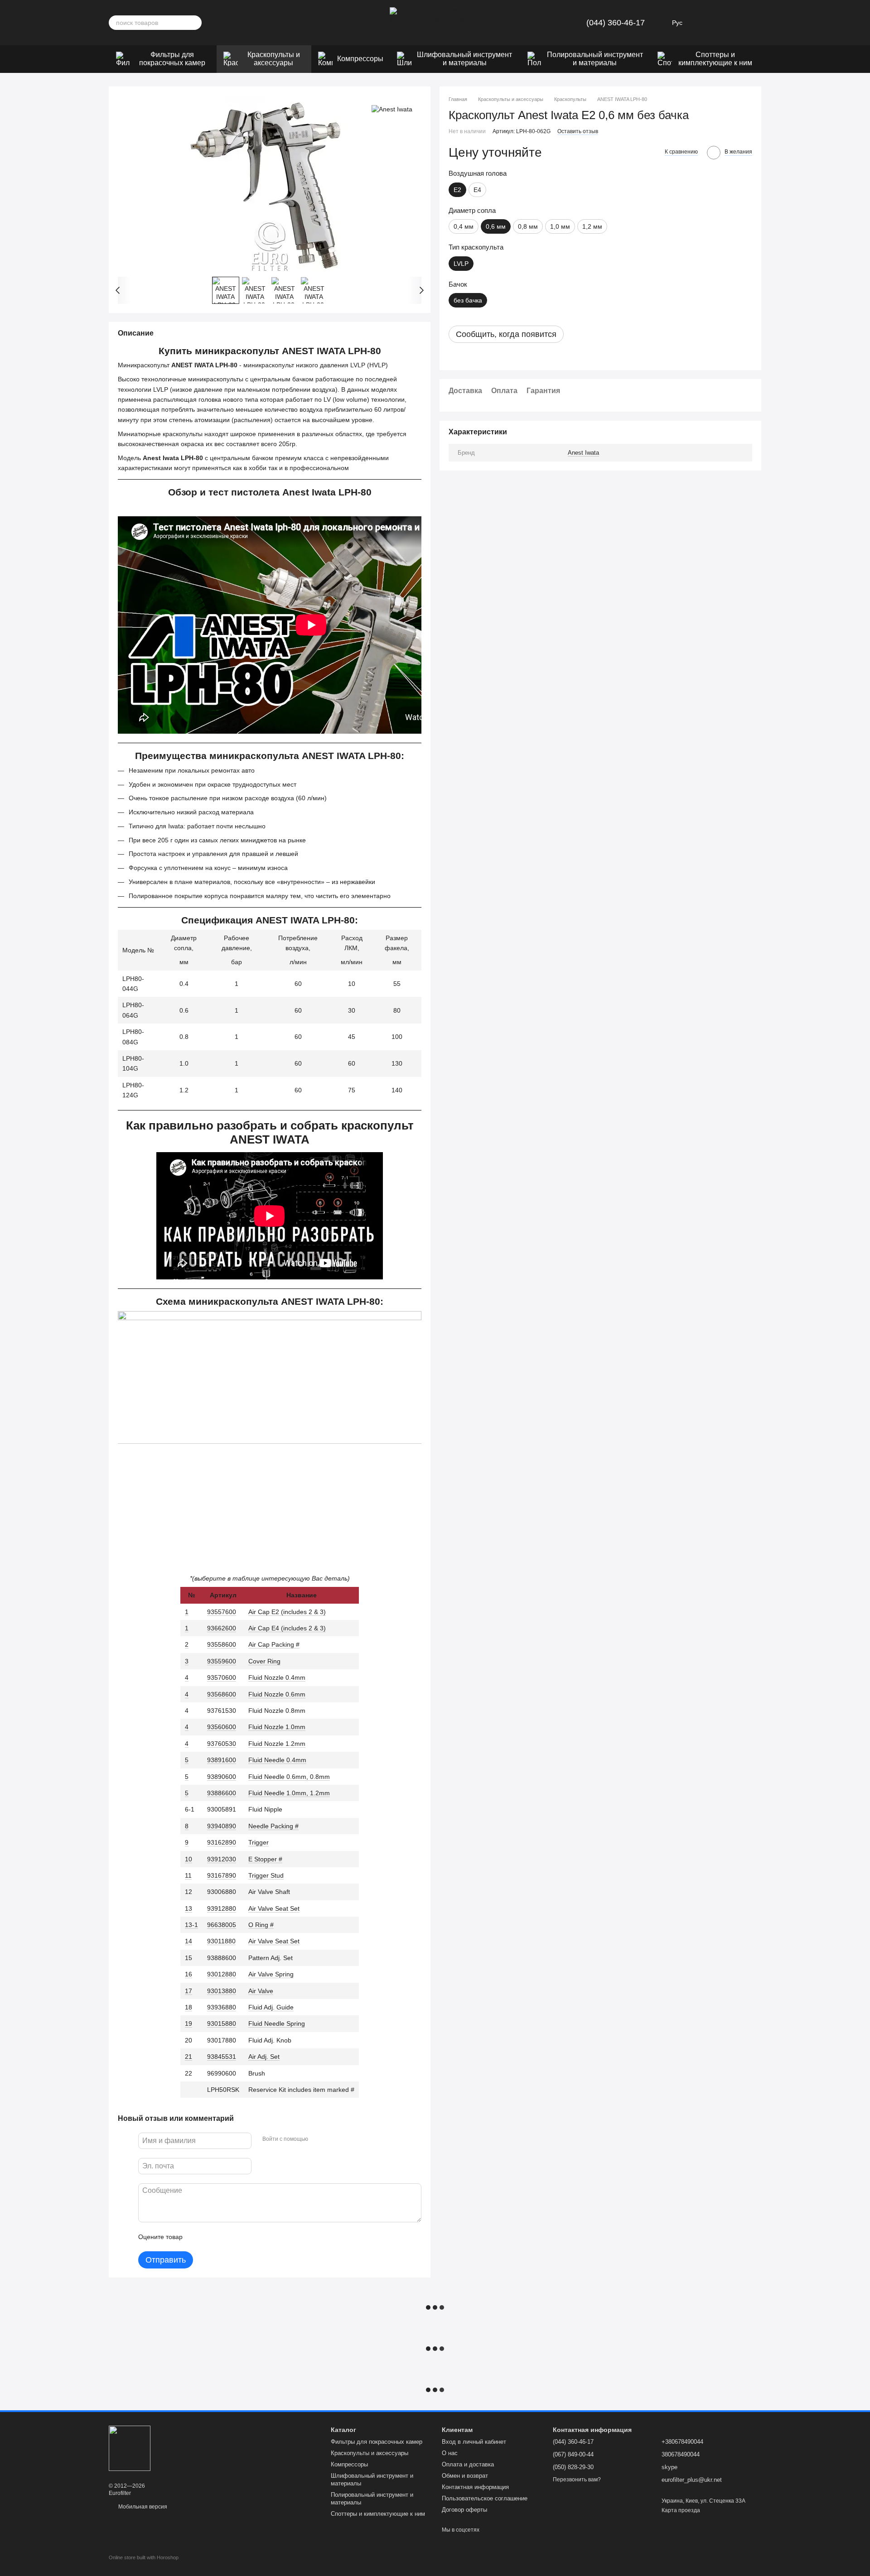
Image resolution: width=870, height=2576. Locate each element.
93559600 (222, 1661)
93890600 (222, 1777)
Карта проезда (681, 2510)
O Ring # (261, 1925)
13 (188, 1908)
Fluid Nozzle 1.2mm (277, 1744)
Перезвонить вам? (577, 2480)
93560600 (222, 1727)
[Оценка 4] (241, 2237)
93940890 (222, 1826)
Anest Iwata (583, 453)
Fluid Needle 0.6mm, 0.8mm (289, 1777)
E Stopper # (265, 1859)
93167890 (222, 1875)
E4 (477, 190)
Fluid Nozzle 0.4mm (277, 1677)
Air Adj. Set (264, 2057)
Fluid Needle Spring (277, 2023)
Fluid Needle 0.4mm (277, 1760)
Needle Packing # (273, 1826)
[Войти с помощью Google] (333, 2139)
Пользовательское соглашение (485, 2498)
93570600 (222, 1677)
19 (188, 2023)
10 (188, 1859)
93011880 (221, 1941)
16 (188, 1974)
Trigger (259, 1842)
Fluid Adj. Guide (271, 2007)
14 (188, 1941)
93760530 (222, 1744)
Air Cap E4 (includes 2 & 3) (287, 1628)
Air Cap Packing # (274, 1644)
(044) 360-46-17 (616, 23)
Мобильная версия (142, 2507)
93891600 (222, 1760)
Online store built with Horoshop (144, 2557)
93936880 (222, 2007)
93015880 (222, 2023)
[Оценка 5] (256, 2237)
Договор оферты (464, 2510)
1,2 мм (592, 226)
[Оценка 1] (198, 2237)
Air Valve (261, 1991)
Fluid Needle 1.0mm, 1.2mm (289, 1793)
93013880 (222, 1991)
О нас (450, 2453)
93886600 (222, 1793)
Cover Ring (264, 1661)
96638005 (222, 1925)
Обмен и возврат (465, 2476)
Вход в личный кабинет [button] (474, 2442)
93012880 (222, 1974)
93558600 (222, 1644)
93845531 (222, 2057)
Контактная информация (475, 2487)
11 (188, 1875)
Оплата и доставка (468, 2464)
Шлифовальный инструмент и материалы (464, 59)
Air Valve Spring (271, 1974)
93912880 (222, 1908)
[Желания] (707, 23)
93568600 (222, 1694)
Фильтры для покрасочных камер (172, 59)
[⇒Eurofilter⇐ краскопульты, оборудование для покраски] (130, 2448)
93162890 (222, 1842)
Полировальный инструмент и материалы (595, 59)
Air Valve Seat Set (274, 1908)
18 (188, 2007)
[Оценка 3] (227, 2237)
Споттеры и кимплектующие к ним (715, 59)
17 (188, 1991)
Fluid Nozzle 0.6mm (277, 1694)
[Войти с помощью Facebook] (318, 2139)
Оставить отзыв (578, 131)
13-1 (191, 1925)
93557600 (222, 1612)
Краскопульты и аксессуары (274, 59)
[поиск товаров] (194, 23)
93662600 (222, 1628)
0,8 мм (528, 226)
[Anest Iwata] (392, 109)
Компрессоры (360, 59)
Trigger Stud (266, 1875)
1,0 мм (560, 226)
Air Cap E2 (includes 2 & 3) (287, 1612)
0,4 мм (464, 226)
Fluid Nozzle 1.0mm (277, 1727)
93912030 (222, 1859)
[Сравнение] (730, 23)
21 (188, 2057)
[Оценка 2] (212, 2237)
